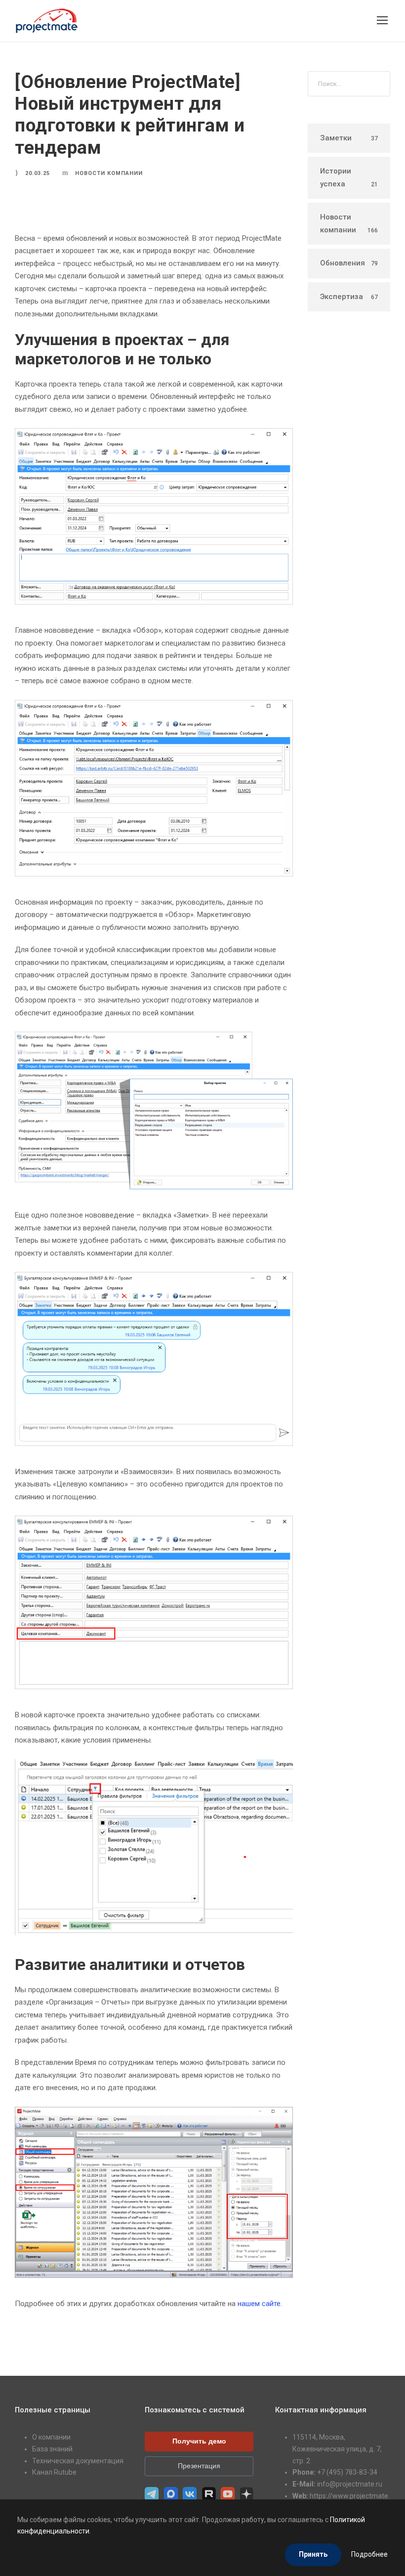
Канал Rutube (54, 2472)
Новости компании (109, 173)
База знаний (52, 2449)
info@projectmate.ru (350, 2484)
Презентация (199, 2466)
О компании (51, 2437)
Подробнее (369, 2554)
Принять (313, 2554)
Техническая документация (78, 2461)
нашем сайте (259, 2304)
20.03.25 (38, 173)
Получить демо (199, 2441)
